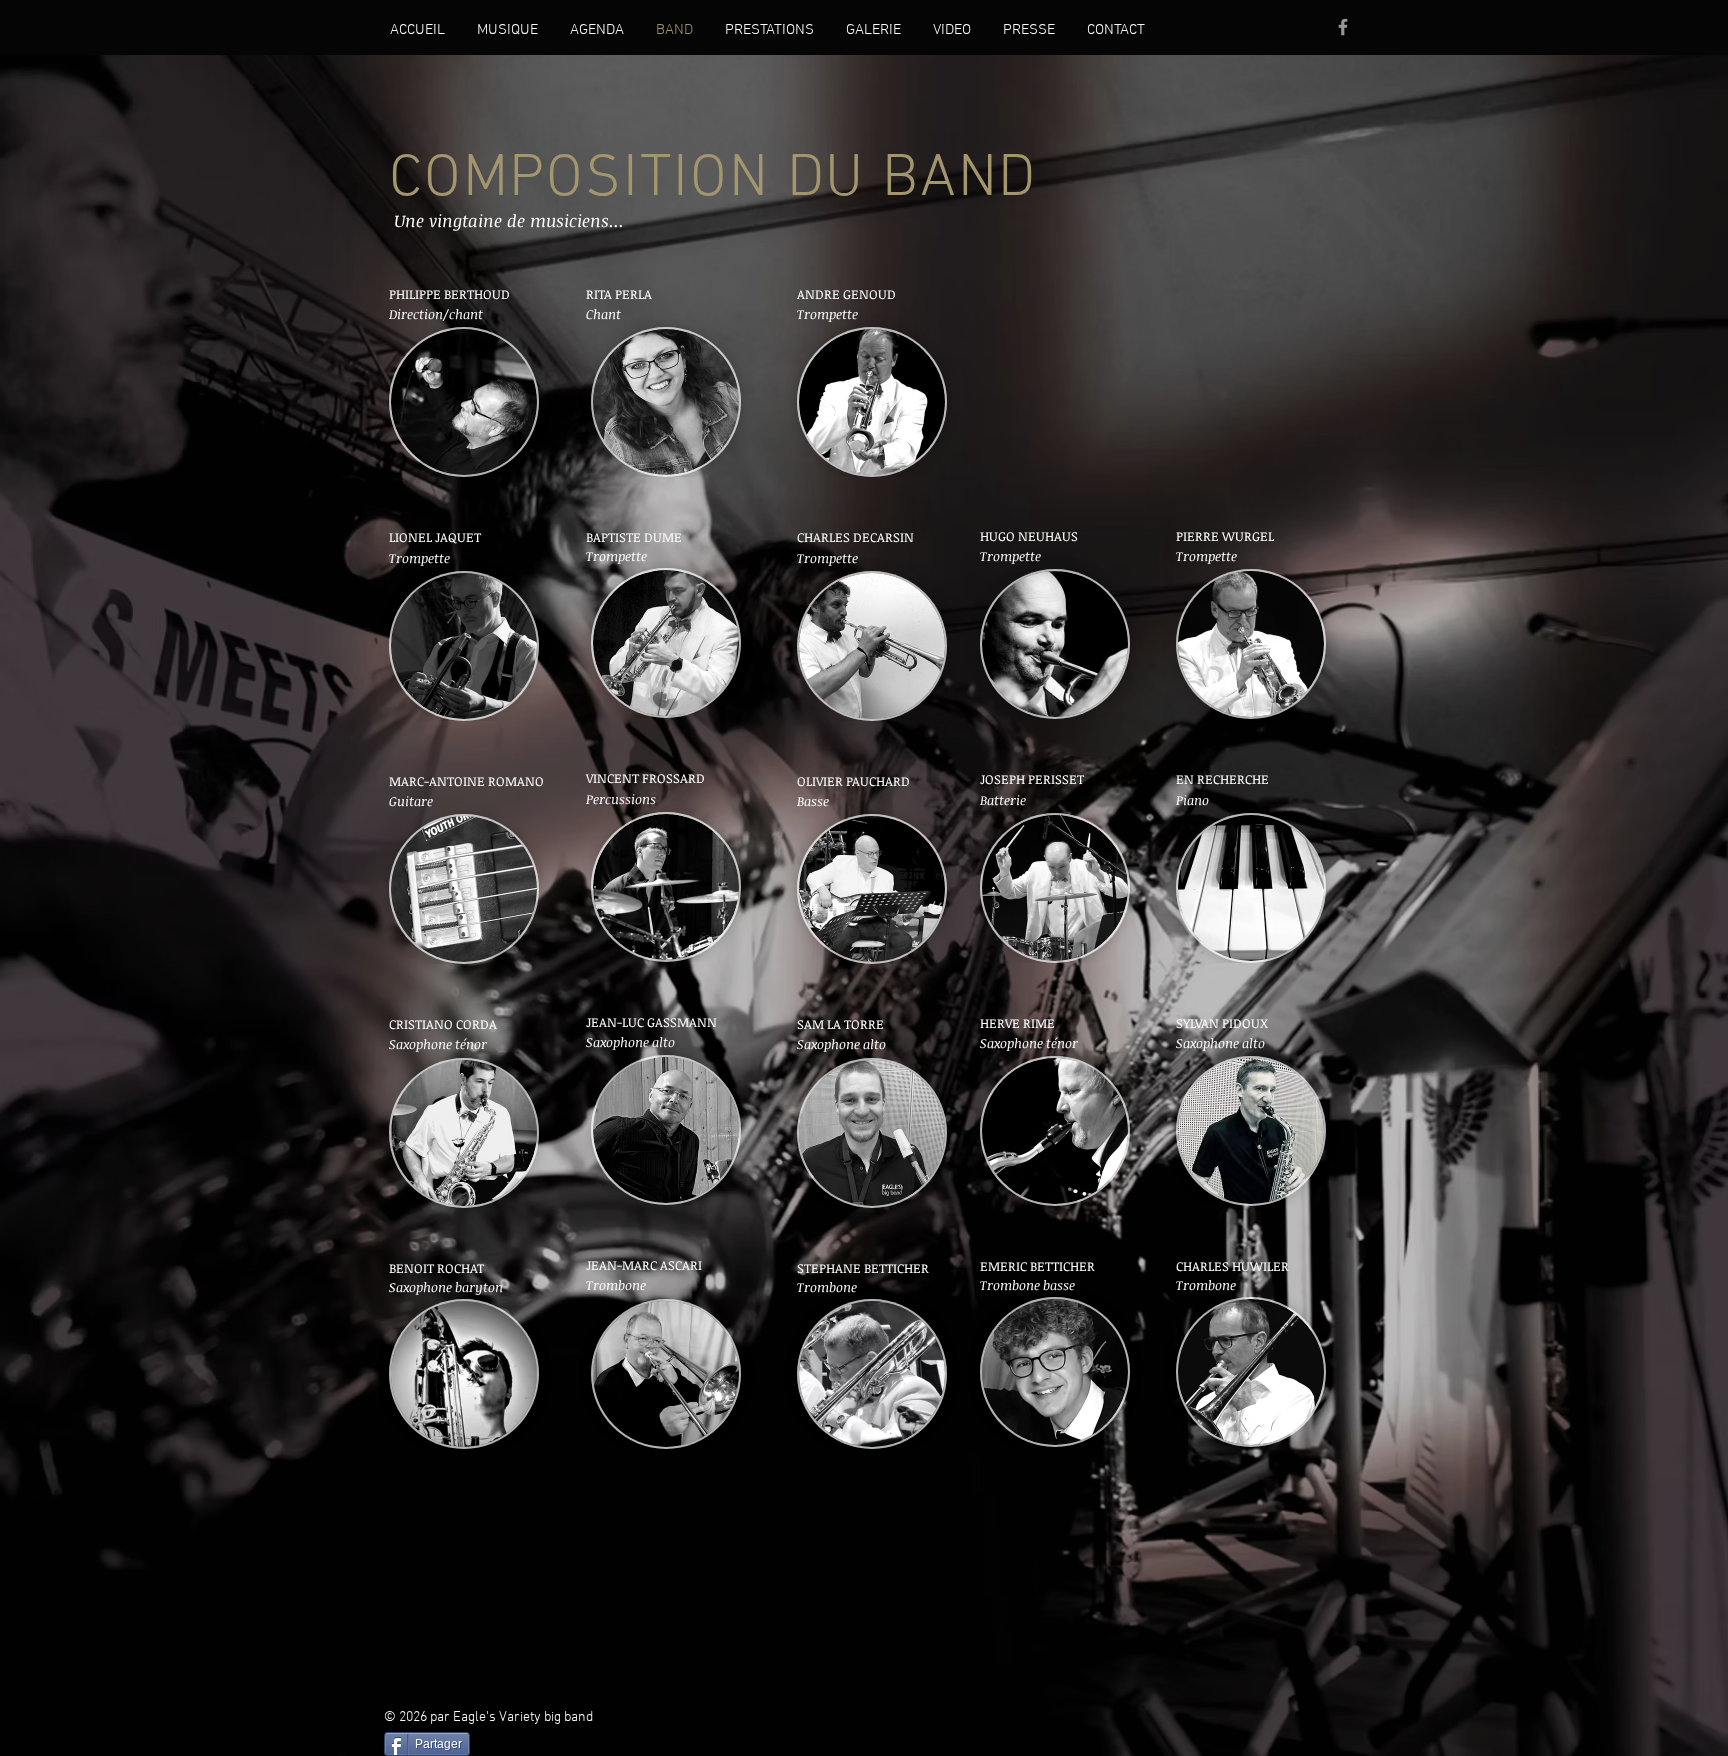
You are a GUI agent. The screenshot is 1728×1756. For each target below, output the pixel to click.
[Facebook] (1343, 27)
